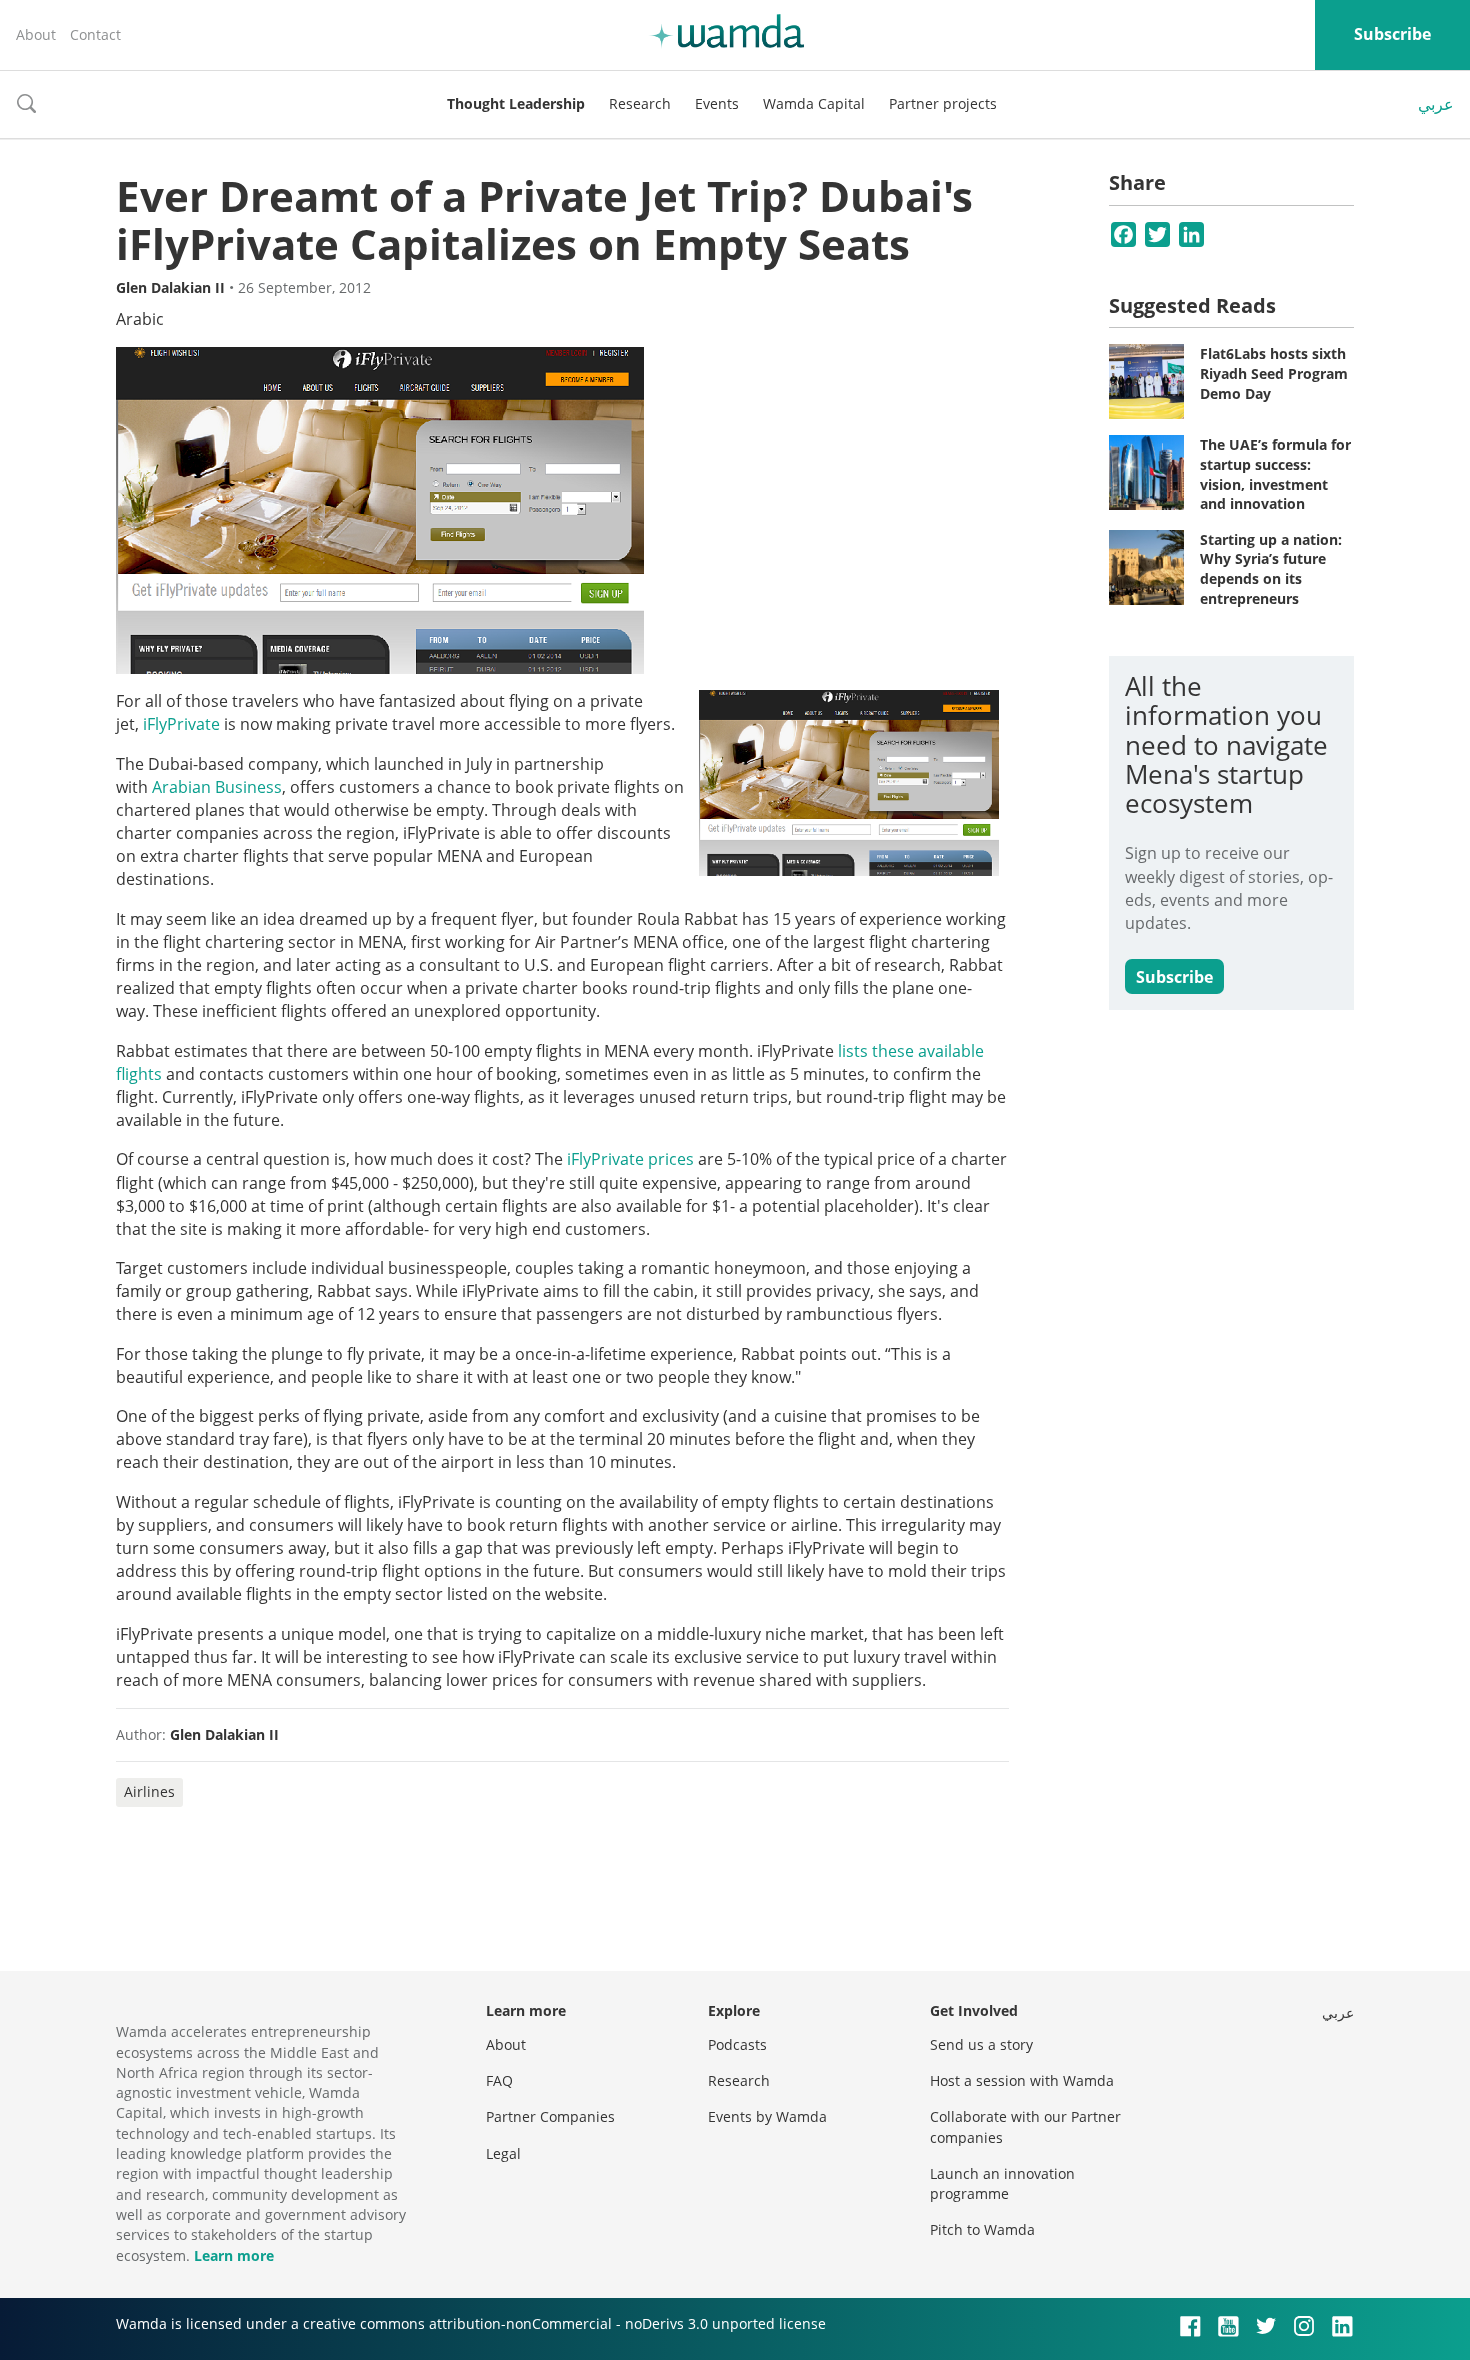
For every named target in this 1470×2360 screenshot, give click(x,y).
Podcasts (737, 2044)
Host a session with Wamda (1022, 2080)
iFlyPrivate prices (630, 1159)
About (36, 34)
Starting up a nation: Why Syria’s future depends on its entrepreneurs (1271, 569)
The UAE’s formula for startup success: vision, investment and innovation (1275, 474)
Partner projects (943, 103)
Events (717, 103)
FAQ (499, 2080)
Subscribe (1392, 34)
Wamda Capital (814, 103)
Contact (95, 34)
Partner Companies (550, 2116)
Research (640, 103)
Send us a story (981, 2044)
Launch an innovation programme (1002, 2183)
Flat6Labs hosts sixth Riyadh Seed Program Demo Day (1274, 373)
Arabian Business (217, 787)
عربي (1436, 104)
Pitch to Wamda (982, 2229)
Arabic (140, 319)
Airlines (149, 1791)
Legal (503, 2153)
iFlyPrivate (181, 724)
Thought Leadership (516, 103)
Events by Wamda (767, 2116)
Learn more (234, 2255)
